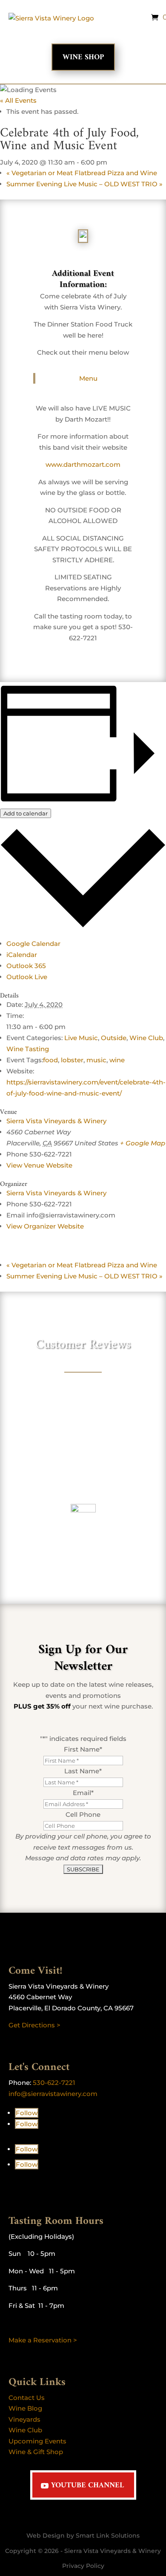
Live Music (81, 1038)
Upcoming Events (37, 2441)
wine (117, 1060)
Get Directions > (34, 2025)
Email (83, 1793)
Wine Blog (25, 2408)
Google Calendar (33, 944)
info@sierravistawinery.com (53, 2094)
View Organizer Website (45, 1226)
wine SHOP (83, 57)
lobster (72, 1060)
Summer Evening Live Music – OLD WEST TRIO (84, 184)
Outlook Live (27, 977)
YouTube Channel (87, 2485)
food (50, 1060)
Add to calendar (26, 813)
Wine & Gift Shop (36, 2452)
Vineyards (24, 2419)
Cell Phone (83, 1814)
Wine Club (146, 1038)
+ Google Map (143, 1143)
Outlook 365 (26, 966)
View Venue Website (39, 1165)
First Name (83, 1749)
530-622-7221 (54, 2083)
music (96, 1060)
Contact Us (27, 2398)
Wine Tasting (28, 1049)
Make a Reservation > (43, 2340)
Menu (88, 378)
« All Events (18, 100)
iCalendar (22, 955)
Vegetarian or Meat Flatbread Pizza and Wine (82, 173)
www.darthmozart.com (83, 464)
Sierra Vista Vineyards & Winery (56, 1121)
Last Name (83, 1771)
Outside (114, 1038)
